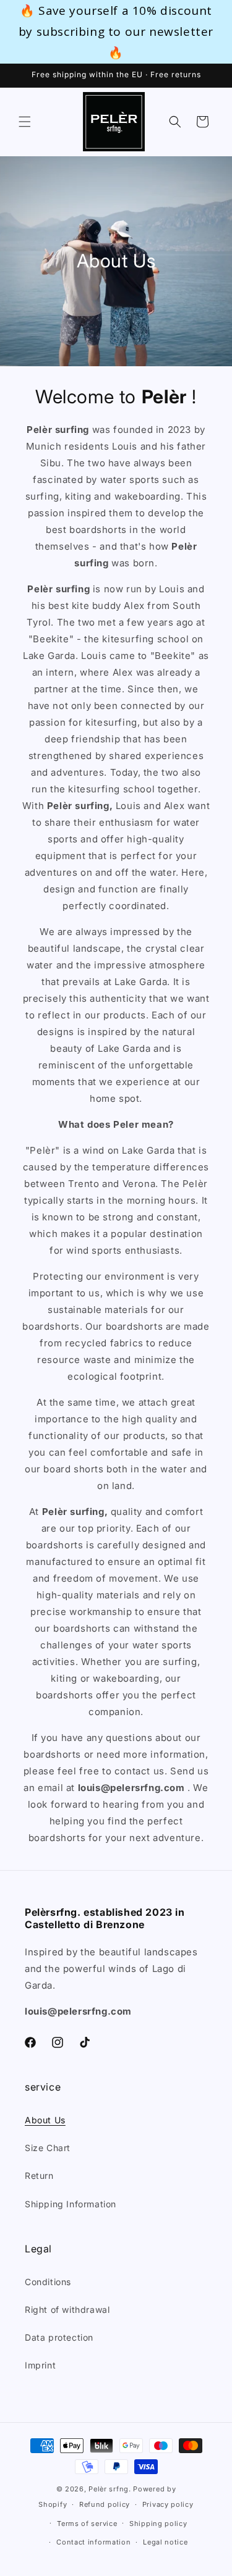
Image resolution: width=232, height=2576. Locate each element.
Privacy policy (168, 2504)
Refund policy (105, 2504)
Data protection (59, 2337)
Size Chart (48, 2148)
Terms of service (87, 2524)
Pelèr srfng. (110, 2489)
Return (39, 2175)
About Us (45, 2120)
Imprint (40, 2365)
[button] (25, 122)
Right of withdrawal (67, 2310)
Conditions (48, 2282)
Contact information (93, 2542)
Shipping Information (71, 2204)
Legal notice (165, 2542)
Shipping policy (158, 2524)
